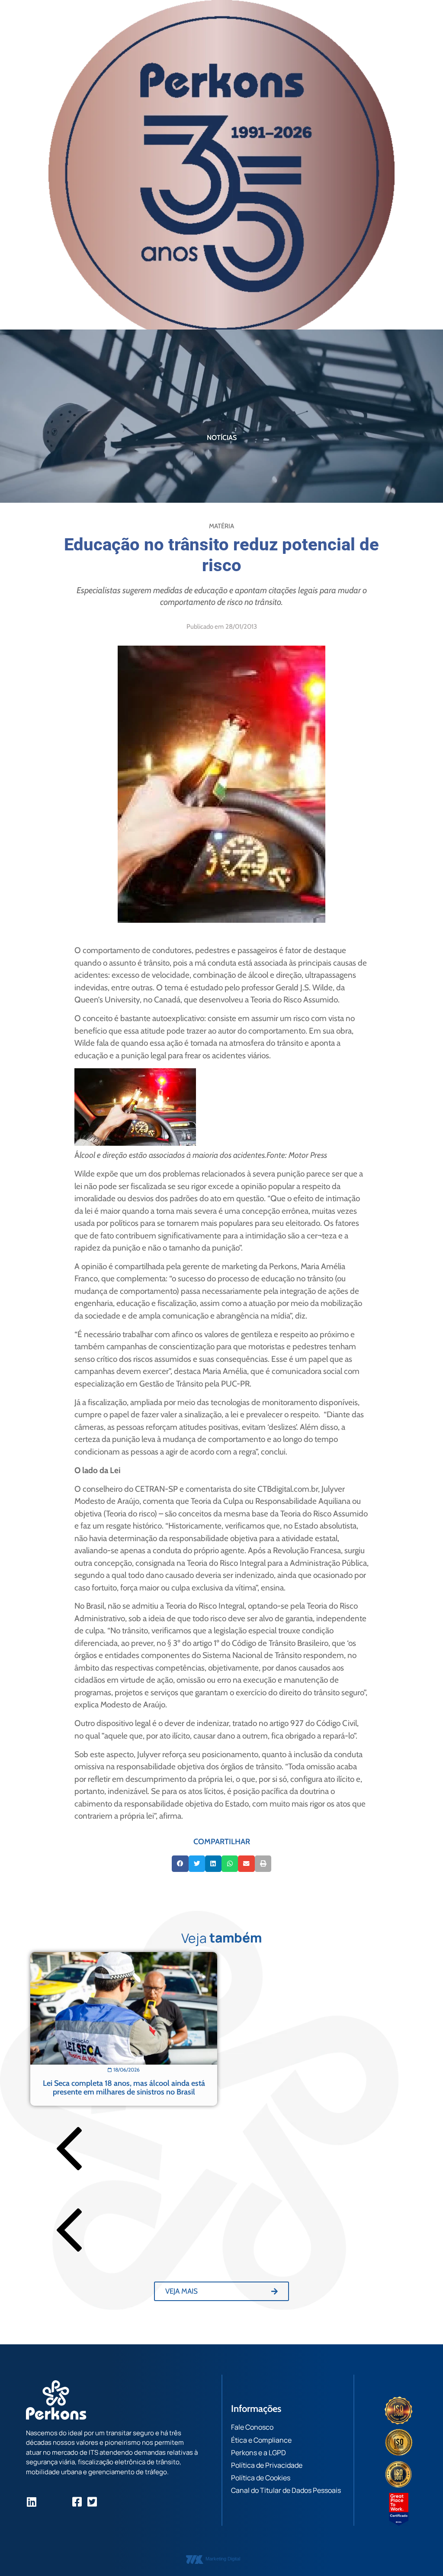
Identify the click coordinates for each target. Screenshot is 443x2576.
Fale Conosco (252, 2427)
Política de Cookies (261, 2478)
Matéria (221, 526)
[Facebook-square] (77, 2502)
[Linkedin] (31, 2502)
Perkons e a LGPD (258, 2453)
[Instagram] (47, 2502)
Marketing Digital (223, 2559)
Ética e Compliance (261, 2440)
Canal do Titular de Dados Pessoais (286, 2490)
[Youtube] (62, 2502)
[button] (180, 1864)
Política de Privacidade (267, 2465)
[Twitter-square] (92, 2502)
